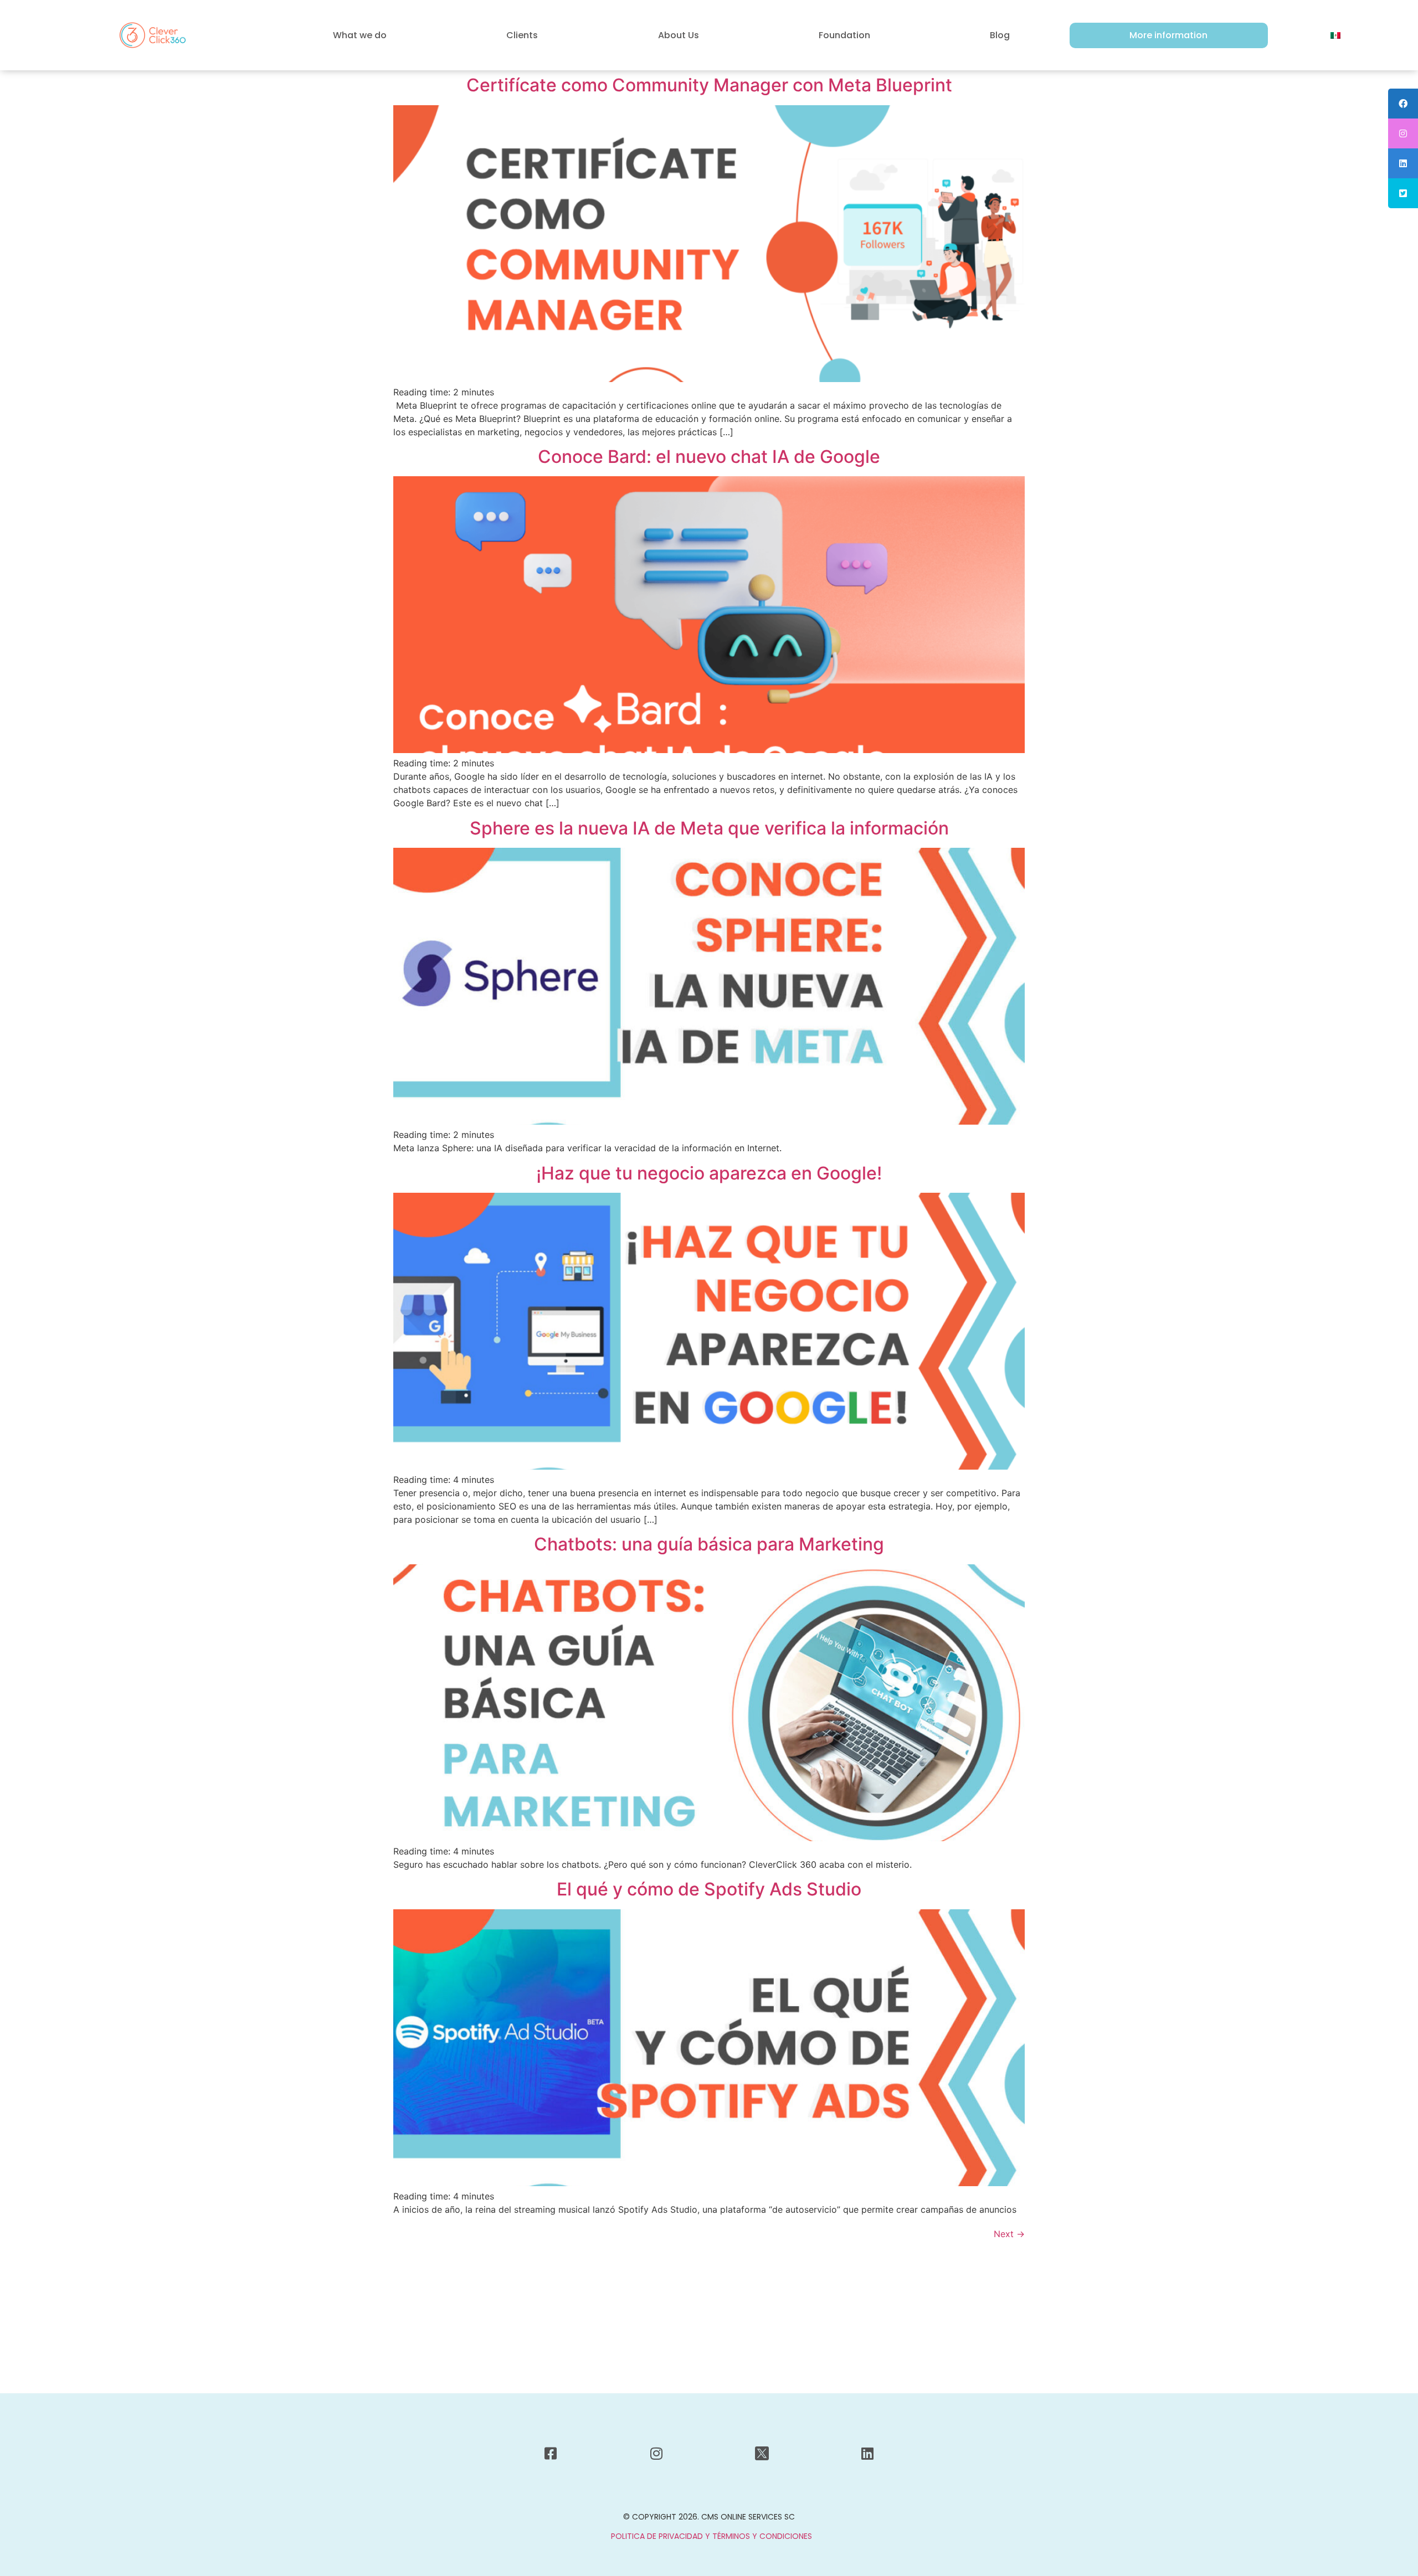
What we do (360, 35)
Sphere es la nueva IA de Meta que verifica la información (709, 828)
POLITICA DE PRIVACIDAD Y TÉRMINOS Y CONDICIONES (711, 2536)
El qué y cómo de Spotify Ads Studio (709, 1889)
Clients (522, 35)
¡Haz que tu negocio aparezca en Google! (709, 1173)
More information (1168, 35)
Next (1009, 2234)
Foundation (844, 35)
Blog (1000, 35)
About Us (679, 35)
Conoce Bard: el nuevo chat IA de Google (709, 457)
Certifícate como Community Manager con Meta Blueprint (709, 85)
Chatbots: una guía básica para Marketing (709, 1544)
